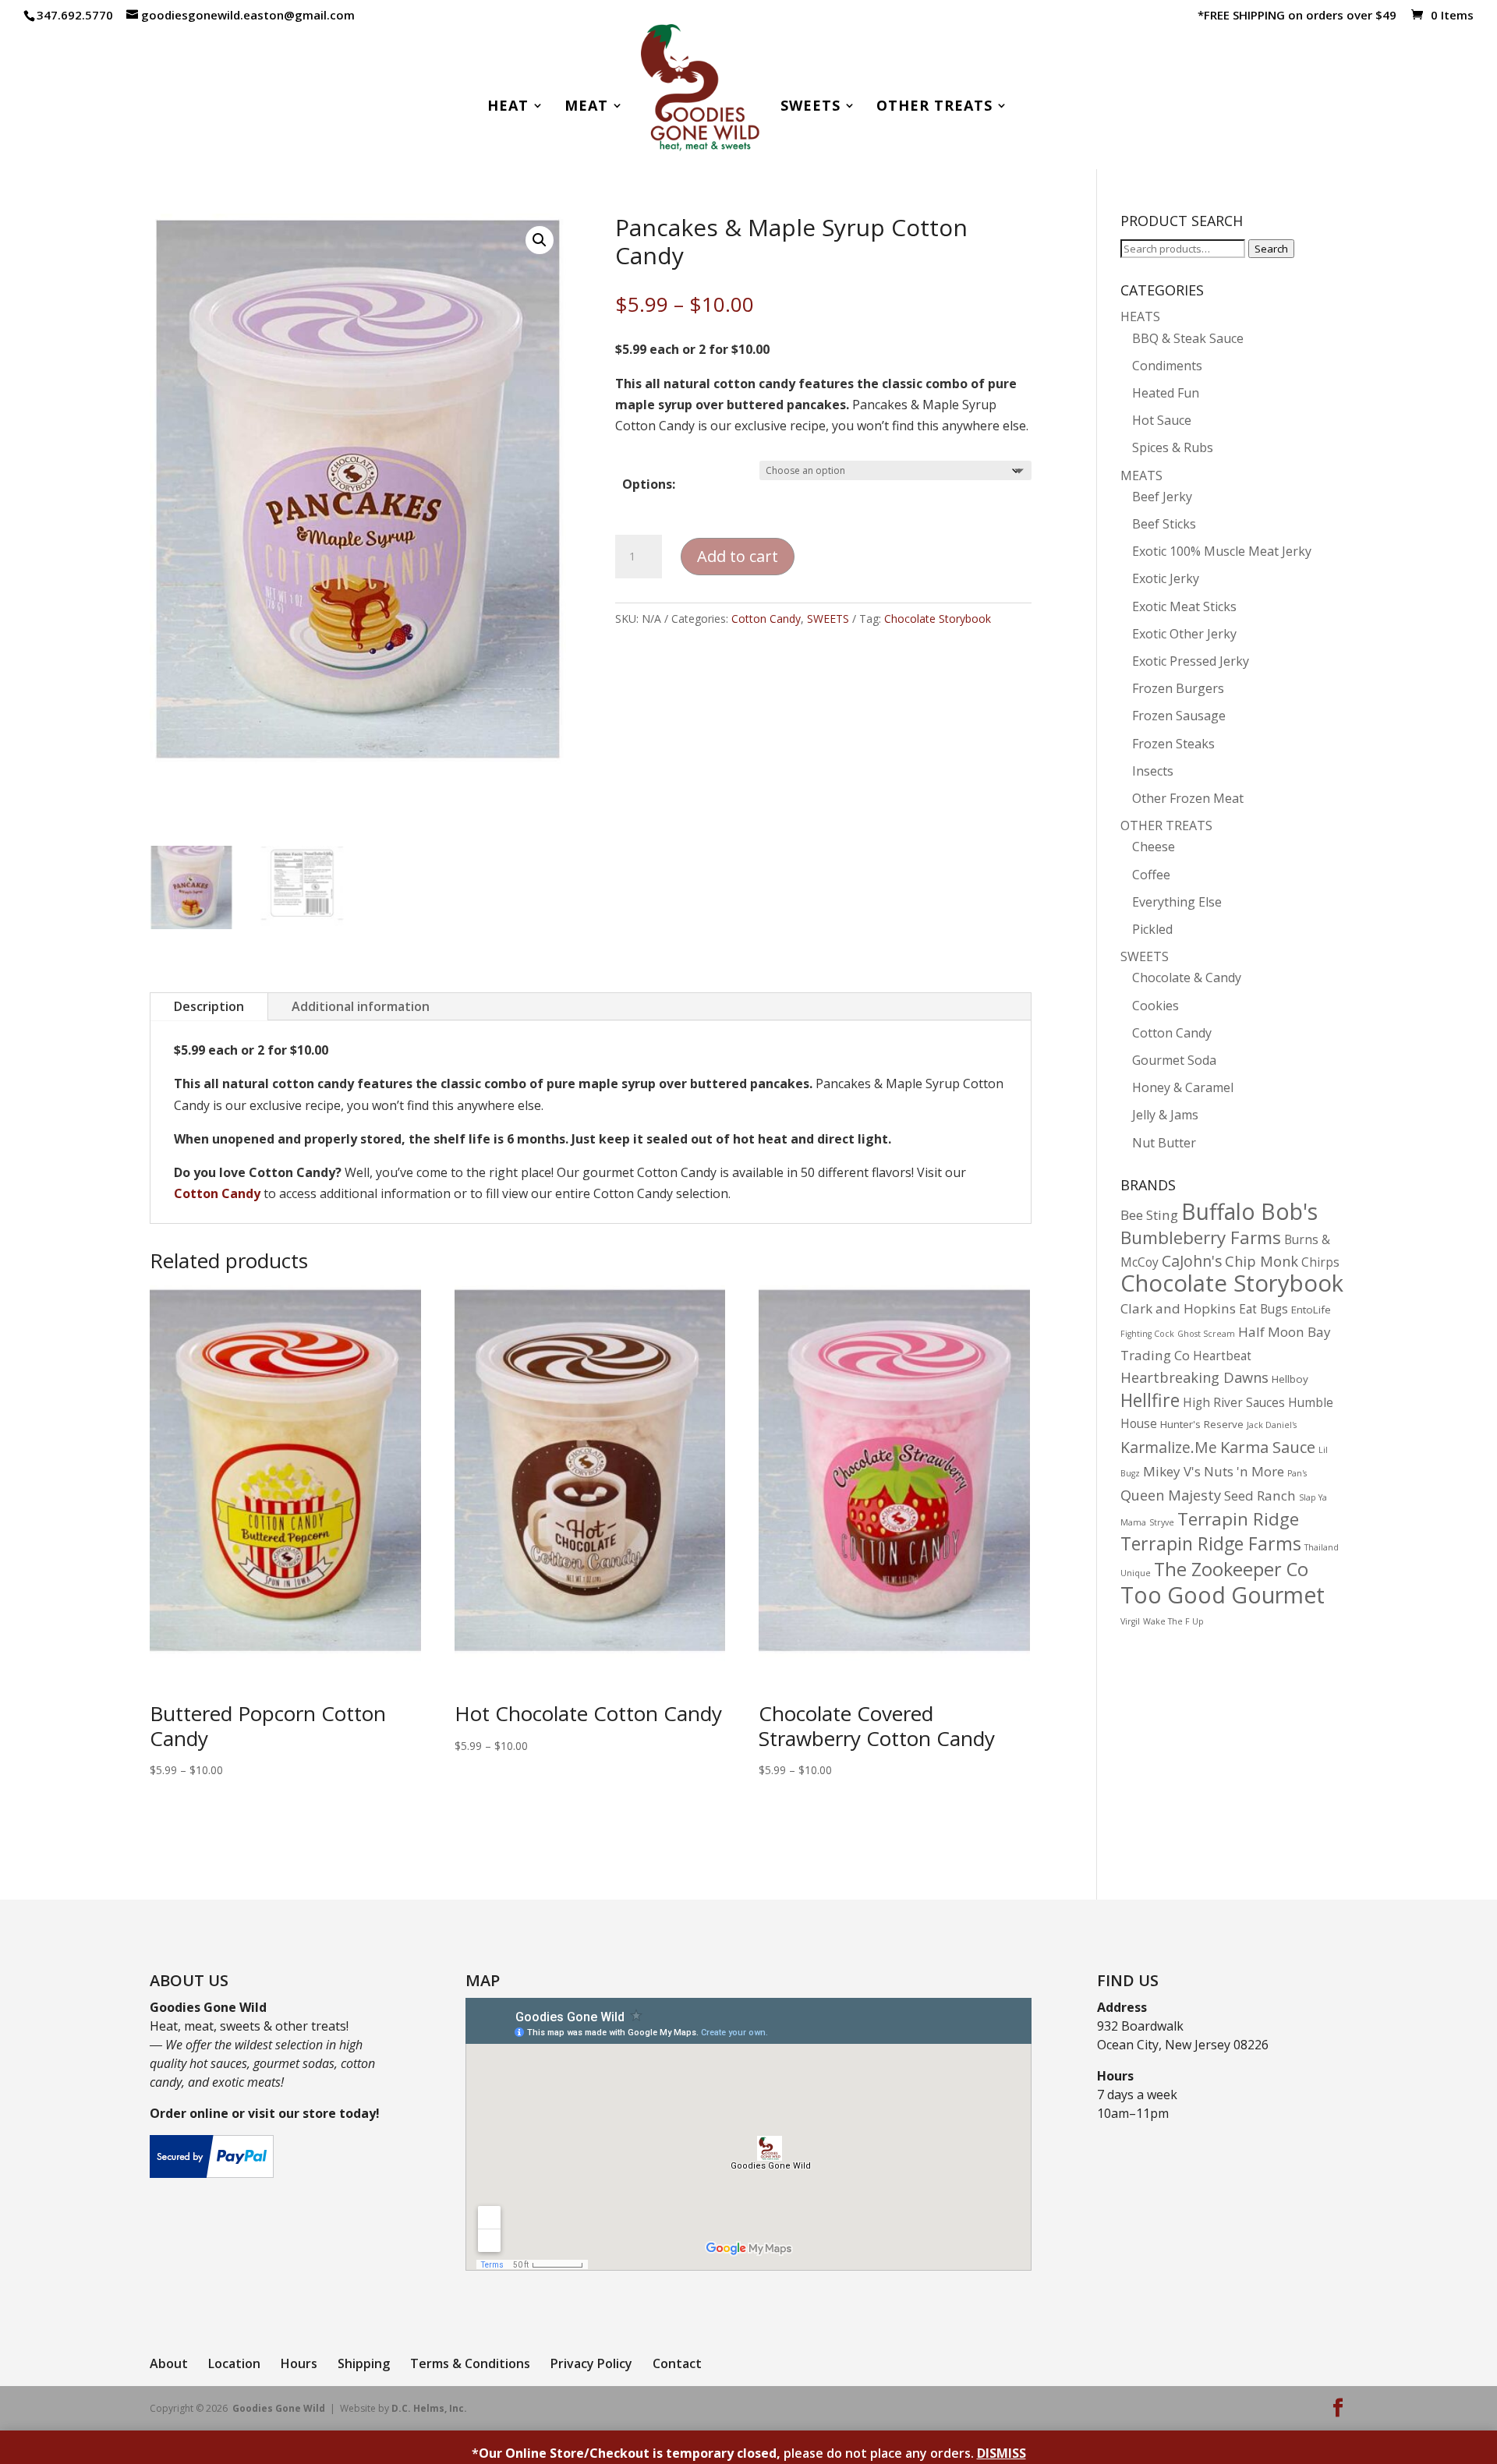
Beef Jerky (1162, 497)
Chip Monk (1262, 1261)
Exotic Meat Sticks (1184, 606)
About (169, 2363)
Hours (299, 2363)
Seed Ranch (1260, 1495)
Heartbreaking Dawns (1194, 1377)
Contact (677, 2363)
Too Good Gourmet (1223, 1594)
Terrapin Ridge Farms (1211, 1543)
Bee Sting (1149, 1215)
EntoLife (1311, 1310)
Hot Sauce (1162, 420)
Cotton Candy (766, 619)
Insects (1153, 771)
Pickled (1152, 929)
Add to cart (738, 556)
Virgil (1130, 1621)
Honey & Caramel (1183, 1087)
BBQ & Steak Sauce (1188, 338)
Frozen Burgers (1178, 688)
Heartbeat (1222, 1356)
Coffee (1151, 875)
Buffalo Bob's (1249, 1211)
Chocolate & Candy (1187, 977)
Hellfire (1150, 1400)
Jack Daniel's (1272, 1425)
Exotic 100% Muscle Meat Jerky (1222, 551)
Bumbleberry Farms (1201, 1237)
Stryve (1162, 1522)
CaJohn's (1192, 1261)
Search (1271, 249)
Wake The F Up (1173, 1621)
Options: (649, 484)
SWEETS (828, 619)
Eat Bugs (1263, 1309)
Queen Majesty (1171, 1495)
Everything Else (1177, 902)
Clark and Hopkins (1178, 1308)
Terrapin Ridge (1238, 1519)
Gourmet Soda (1174, 1060)
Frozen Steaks (1173, 744)
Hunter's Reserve (1202, 1424)
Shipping (364, 2363)
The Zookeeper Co (1231, 1569)
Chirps (1320, 1262)
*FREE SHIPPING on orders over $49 (1297, 16)
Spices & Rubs (1173, 447)
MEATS (1141, 475)
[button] (540, 240)
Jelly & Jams (1165, 1115)
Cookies (1155, 1006)
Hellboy (1290, 1379)
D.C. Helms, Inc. (429, 2408)
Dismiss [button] (1002, 2453)
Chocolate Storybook (938, 619)
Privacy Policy (591, 2363)
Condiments (1167, 366)
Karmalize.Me (1169, 1447)
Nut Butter (1164, 1143)
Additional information (361, 1006)
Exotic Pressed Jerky (1191, 661)
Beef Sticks (1164, 524)
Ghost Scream (1206, 1334)
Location (234, 2363)
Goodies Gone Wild (279, 2408)
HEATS (1140, 316)
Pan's (1297, 1473)
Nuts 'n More (1244, 1471)
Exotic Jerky (1166, 578)
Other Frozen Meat (1188, 798)
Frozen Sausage (1179, 716)
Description (209, 1006)
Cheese (1154, 847)
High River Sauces (1234, 1403)
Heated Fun (1166, 393)
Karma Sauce (1268, 1447)
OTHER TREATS (1166, 825)
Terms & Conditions (470, 2363)
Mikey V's (1172, 1471)
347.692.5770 (75, 15)
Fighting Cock (1147, 1334)
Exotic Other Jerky (1184, 634)
